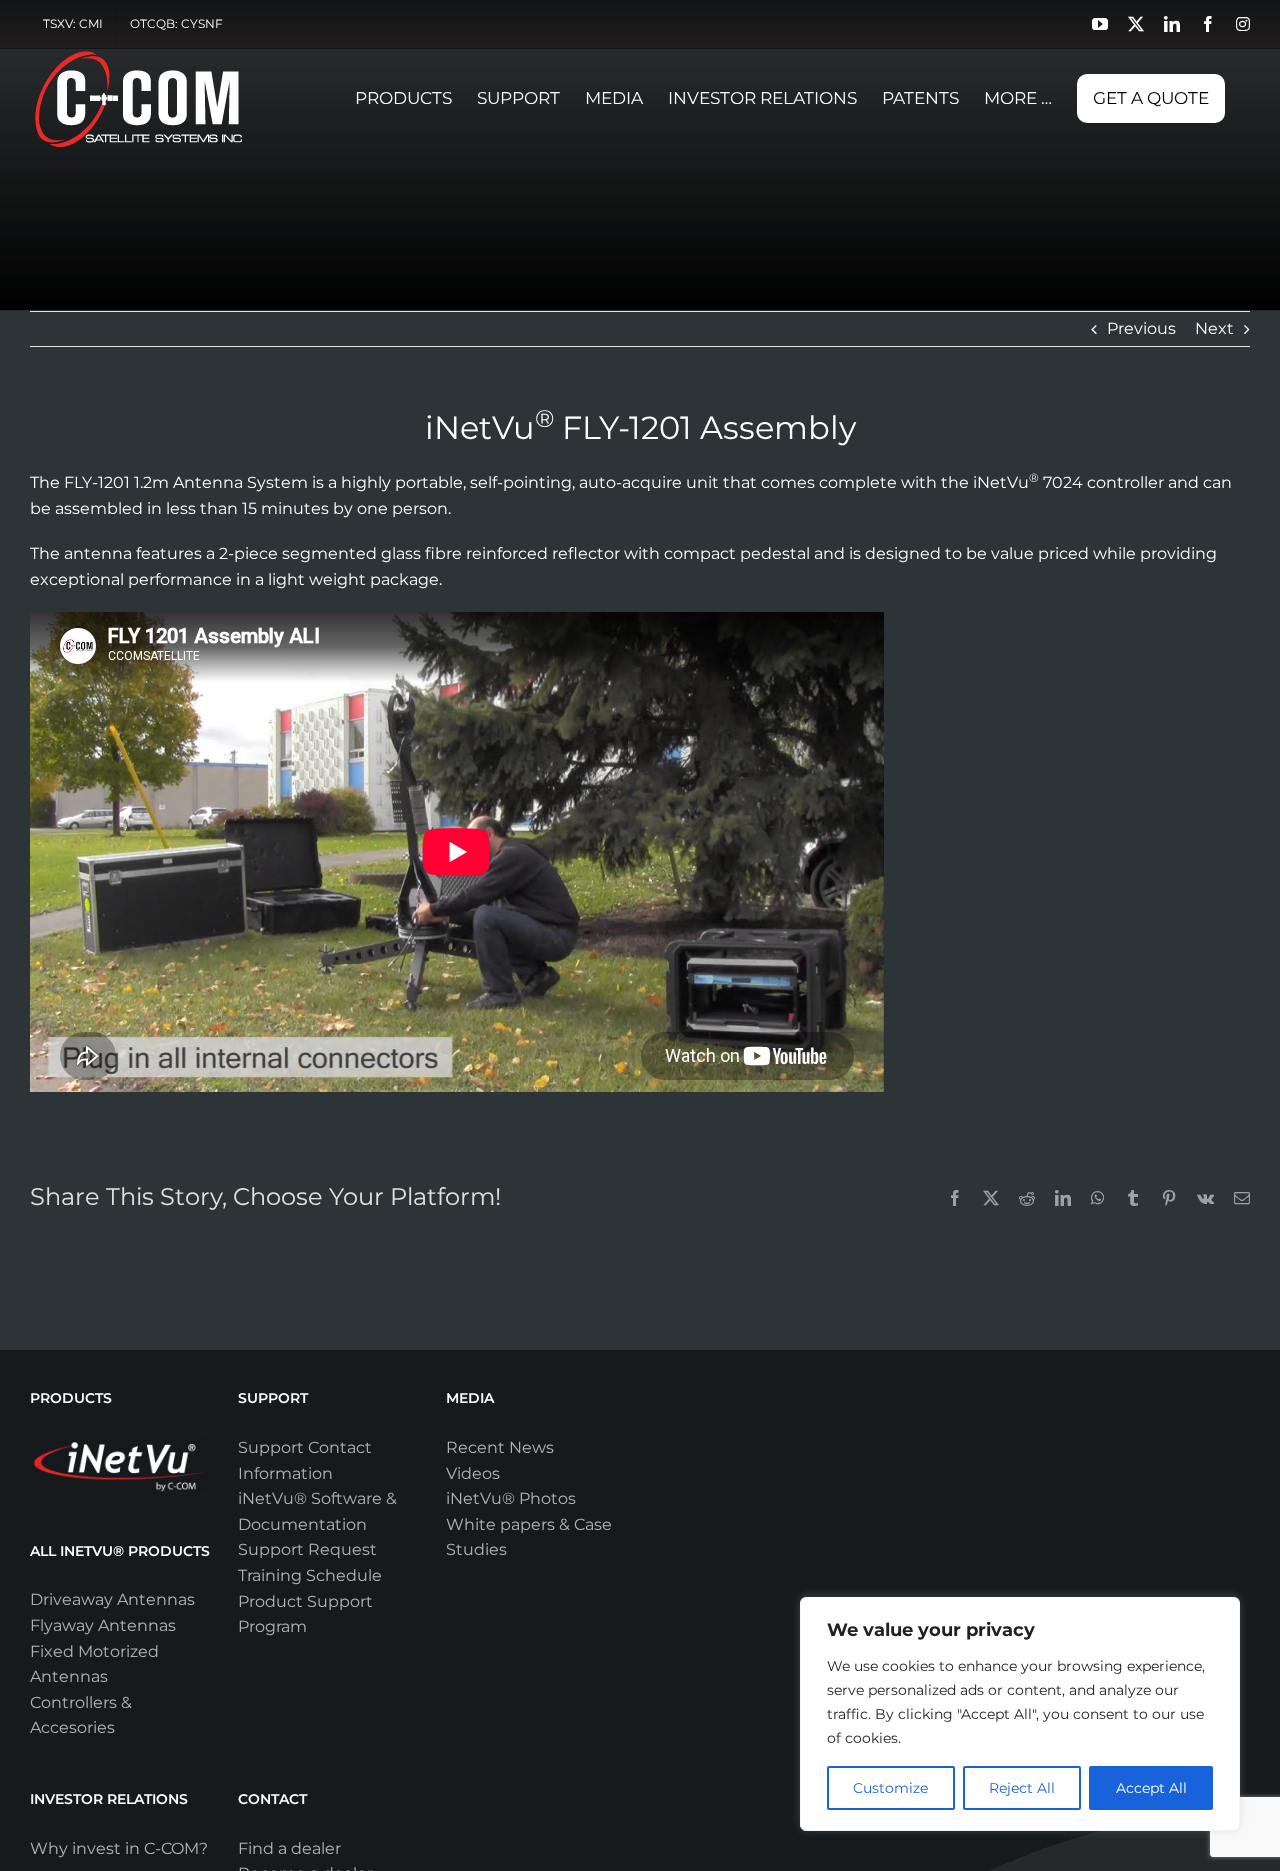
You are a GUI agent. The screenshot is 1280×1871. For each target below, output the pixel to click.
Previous (1141, 328)
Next (1214, 328)
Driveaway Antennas (112, 1599)
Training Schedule (310, 1575)
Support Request (307, 1549)
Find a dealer (289, 1848)
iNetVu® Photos (511, 1498)
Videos (473, 1473)
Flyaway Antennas (103, 1625)
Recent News (500, 1447)
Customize (890, 1788)
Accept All (1151, 1788)
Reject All (1022, 1788)
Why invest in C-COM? (119, 1848)
